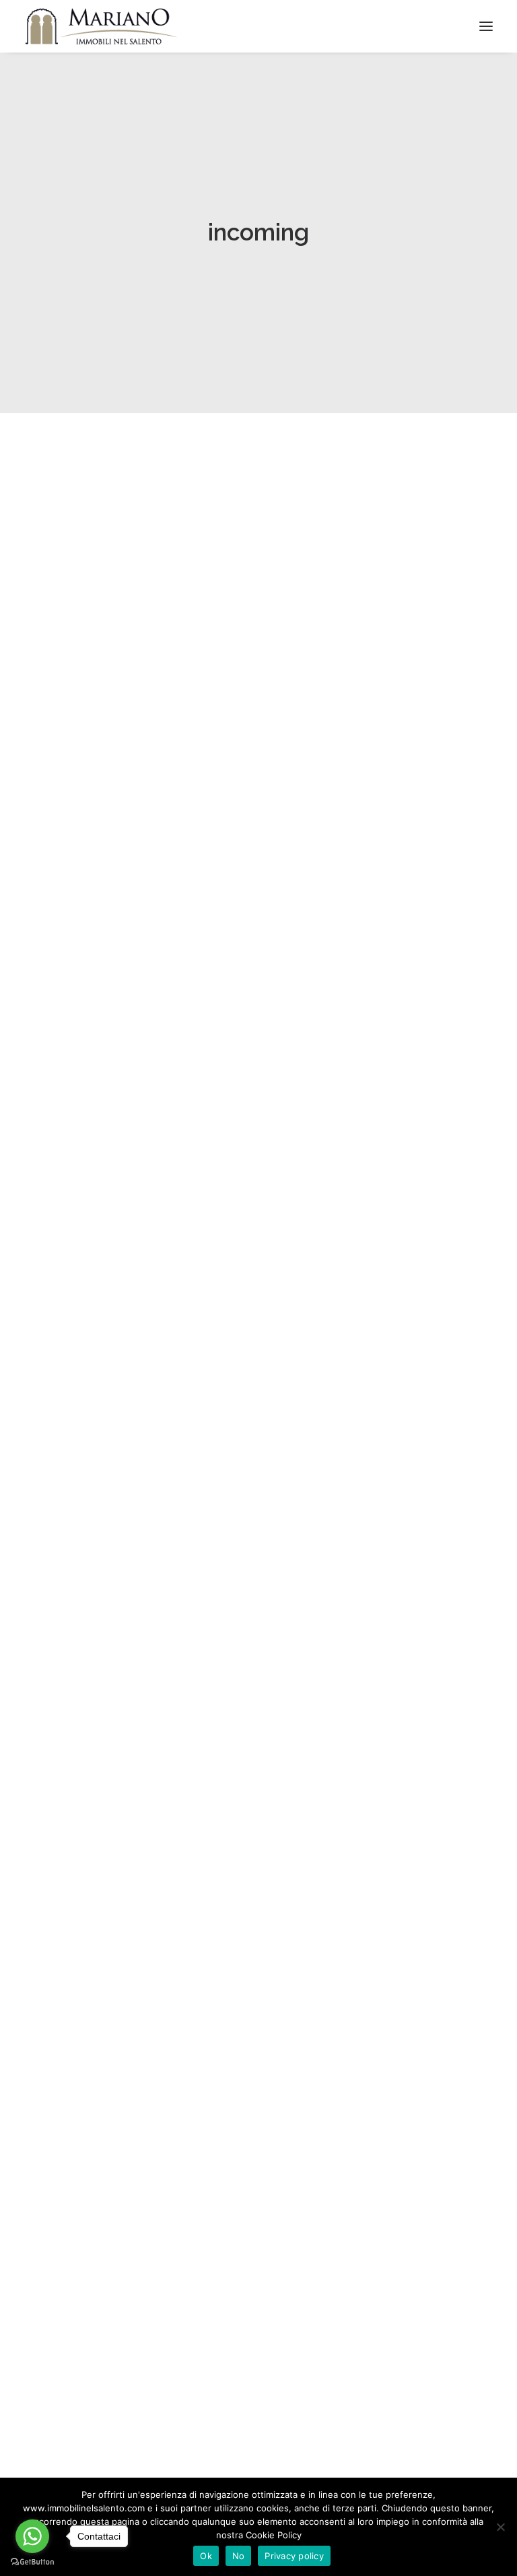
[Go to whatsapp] (32, 2536)
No (239, 2556)
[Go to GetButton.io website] (32, 2562)
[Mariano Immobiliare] (101, 26)
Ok (206, 2556)
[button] (258, 587)
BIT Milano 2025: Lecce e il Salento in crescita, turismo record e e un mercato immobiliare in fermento (228, 767)
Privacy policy (294, 2556)
